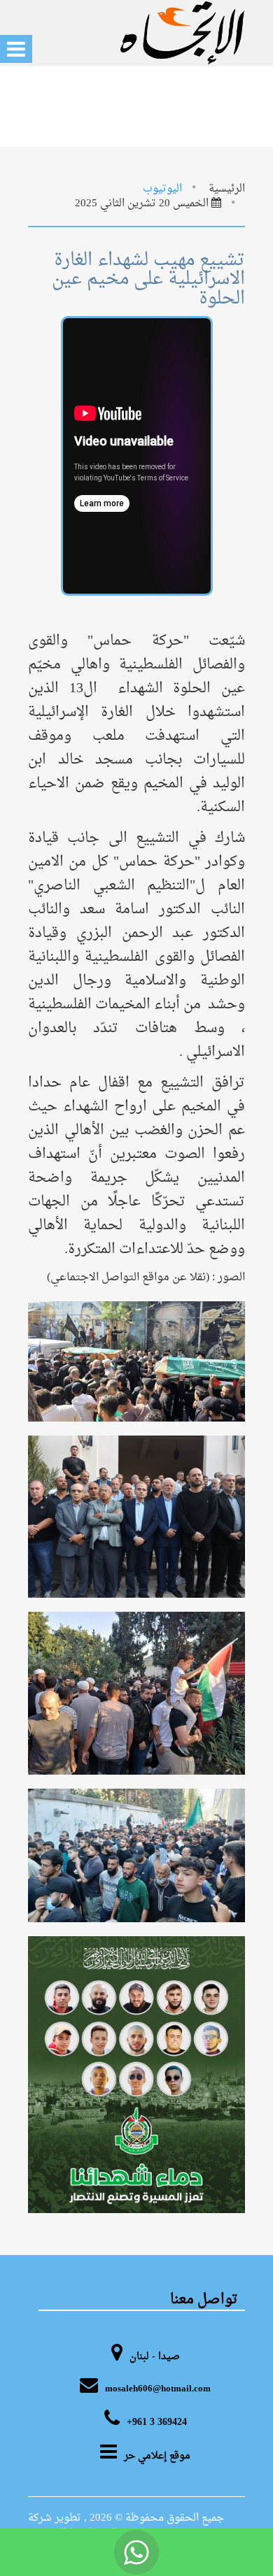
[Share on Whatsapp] (136, 2552)
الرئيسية (227, 189)
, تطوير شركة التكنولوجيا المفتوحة (72, 2526)
